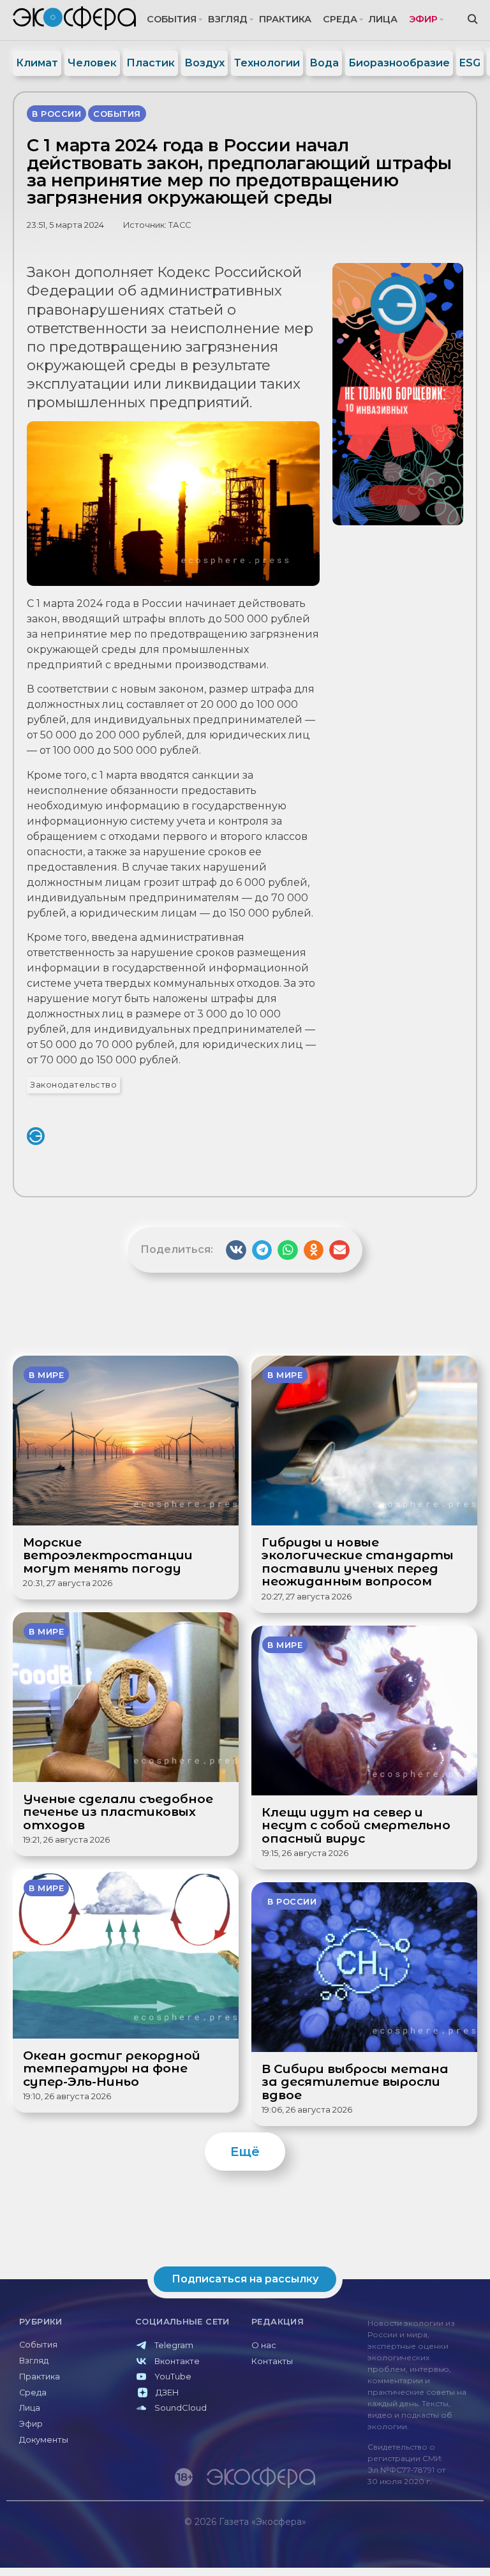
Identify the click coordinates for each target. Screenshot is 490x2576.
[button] (236, 1250)
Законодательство (73, 1085)
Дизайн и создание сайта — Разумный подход (405, 2548)
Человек (92, 63)
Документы (44, 2440)
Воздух (204, 63)
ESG (470, 63)
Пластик (151, 63)
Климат (37, 63)
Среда (340, 19)
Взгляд (228, 19)
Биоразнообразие (399, 63)
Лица (383, 19)
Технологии (267, 63)
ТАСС (180, 225)
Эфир (423, 19)
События (172, 19)
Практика (285, 19)
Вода (324, 63)
